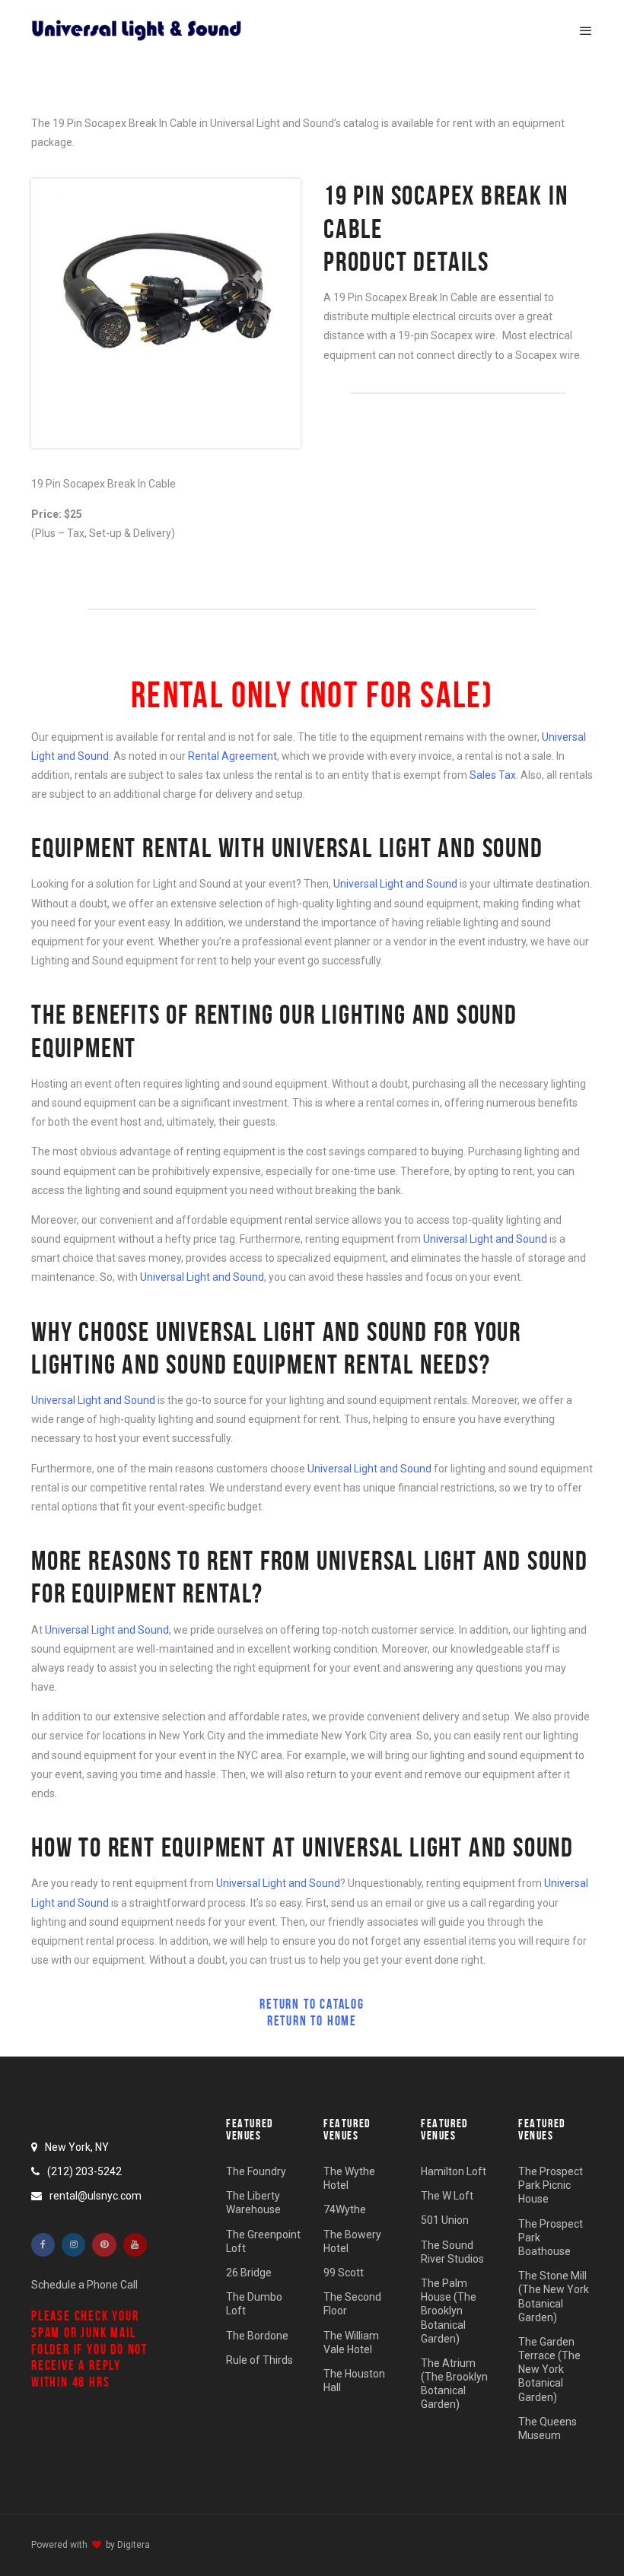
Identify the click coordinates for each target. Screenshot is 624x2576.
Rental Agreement (232, 756)
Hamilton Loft (454, 2171)
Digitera (134, 2545)
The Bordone (257, 2335)
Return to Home (312, 2021)
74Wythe (345, 2209)
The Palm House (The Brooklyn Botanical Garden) (449, 2310)
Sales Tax (493, 775)
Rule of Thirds (259, 2359)
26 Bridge (249, 2272)
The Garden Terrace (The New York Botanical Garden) (549, 2369)
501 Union (445, 2220)
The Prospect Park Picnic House (551, 2185)
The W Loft (447, 2196)
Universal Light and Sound (395, 884)
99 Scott (344, 2272)
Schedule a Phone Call (84, 2285)
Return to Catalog (312, 2004)
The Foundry (256, 2171)
